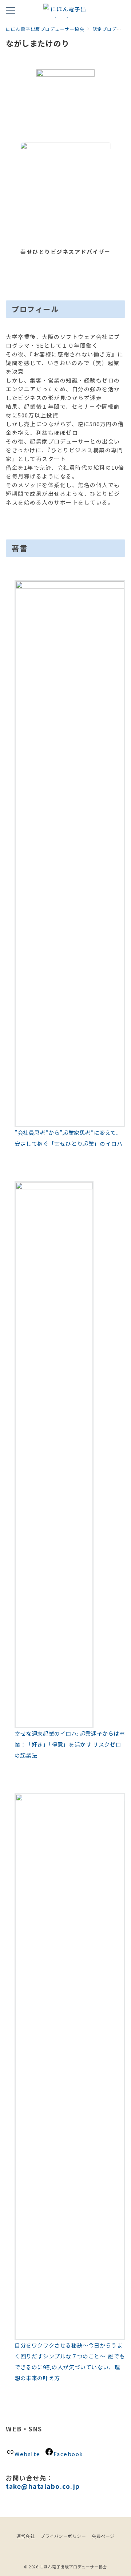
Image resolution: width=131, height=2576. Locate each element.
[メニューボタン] (11, 11)
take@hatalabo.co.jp (43, 2486)
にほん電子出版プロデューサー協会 (73, 2567)
